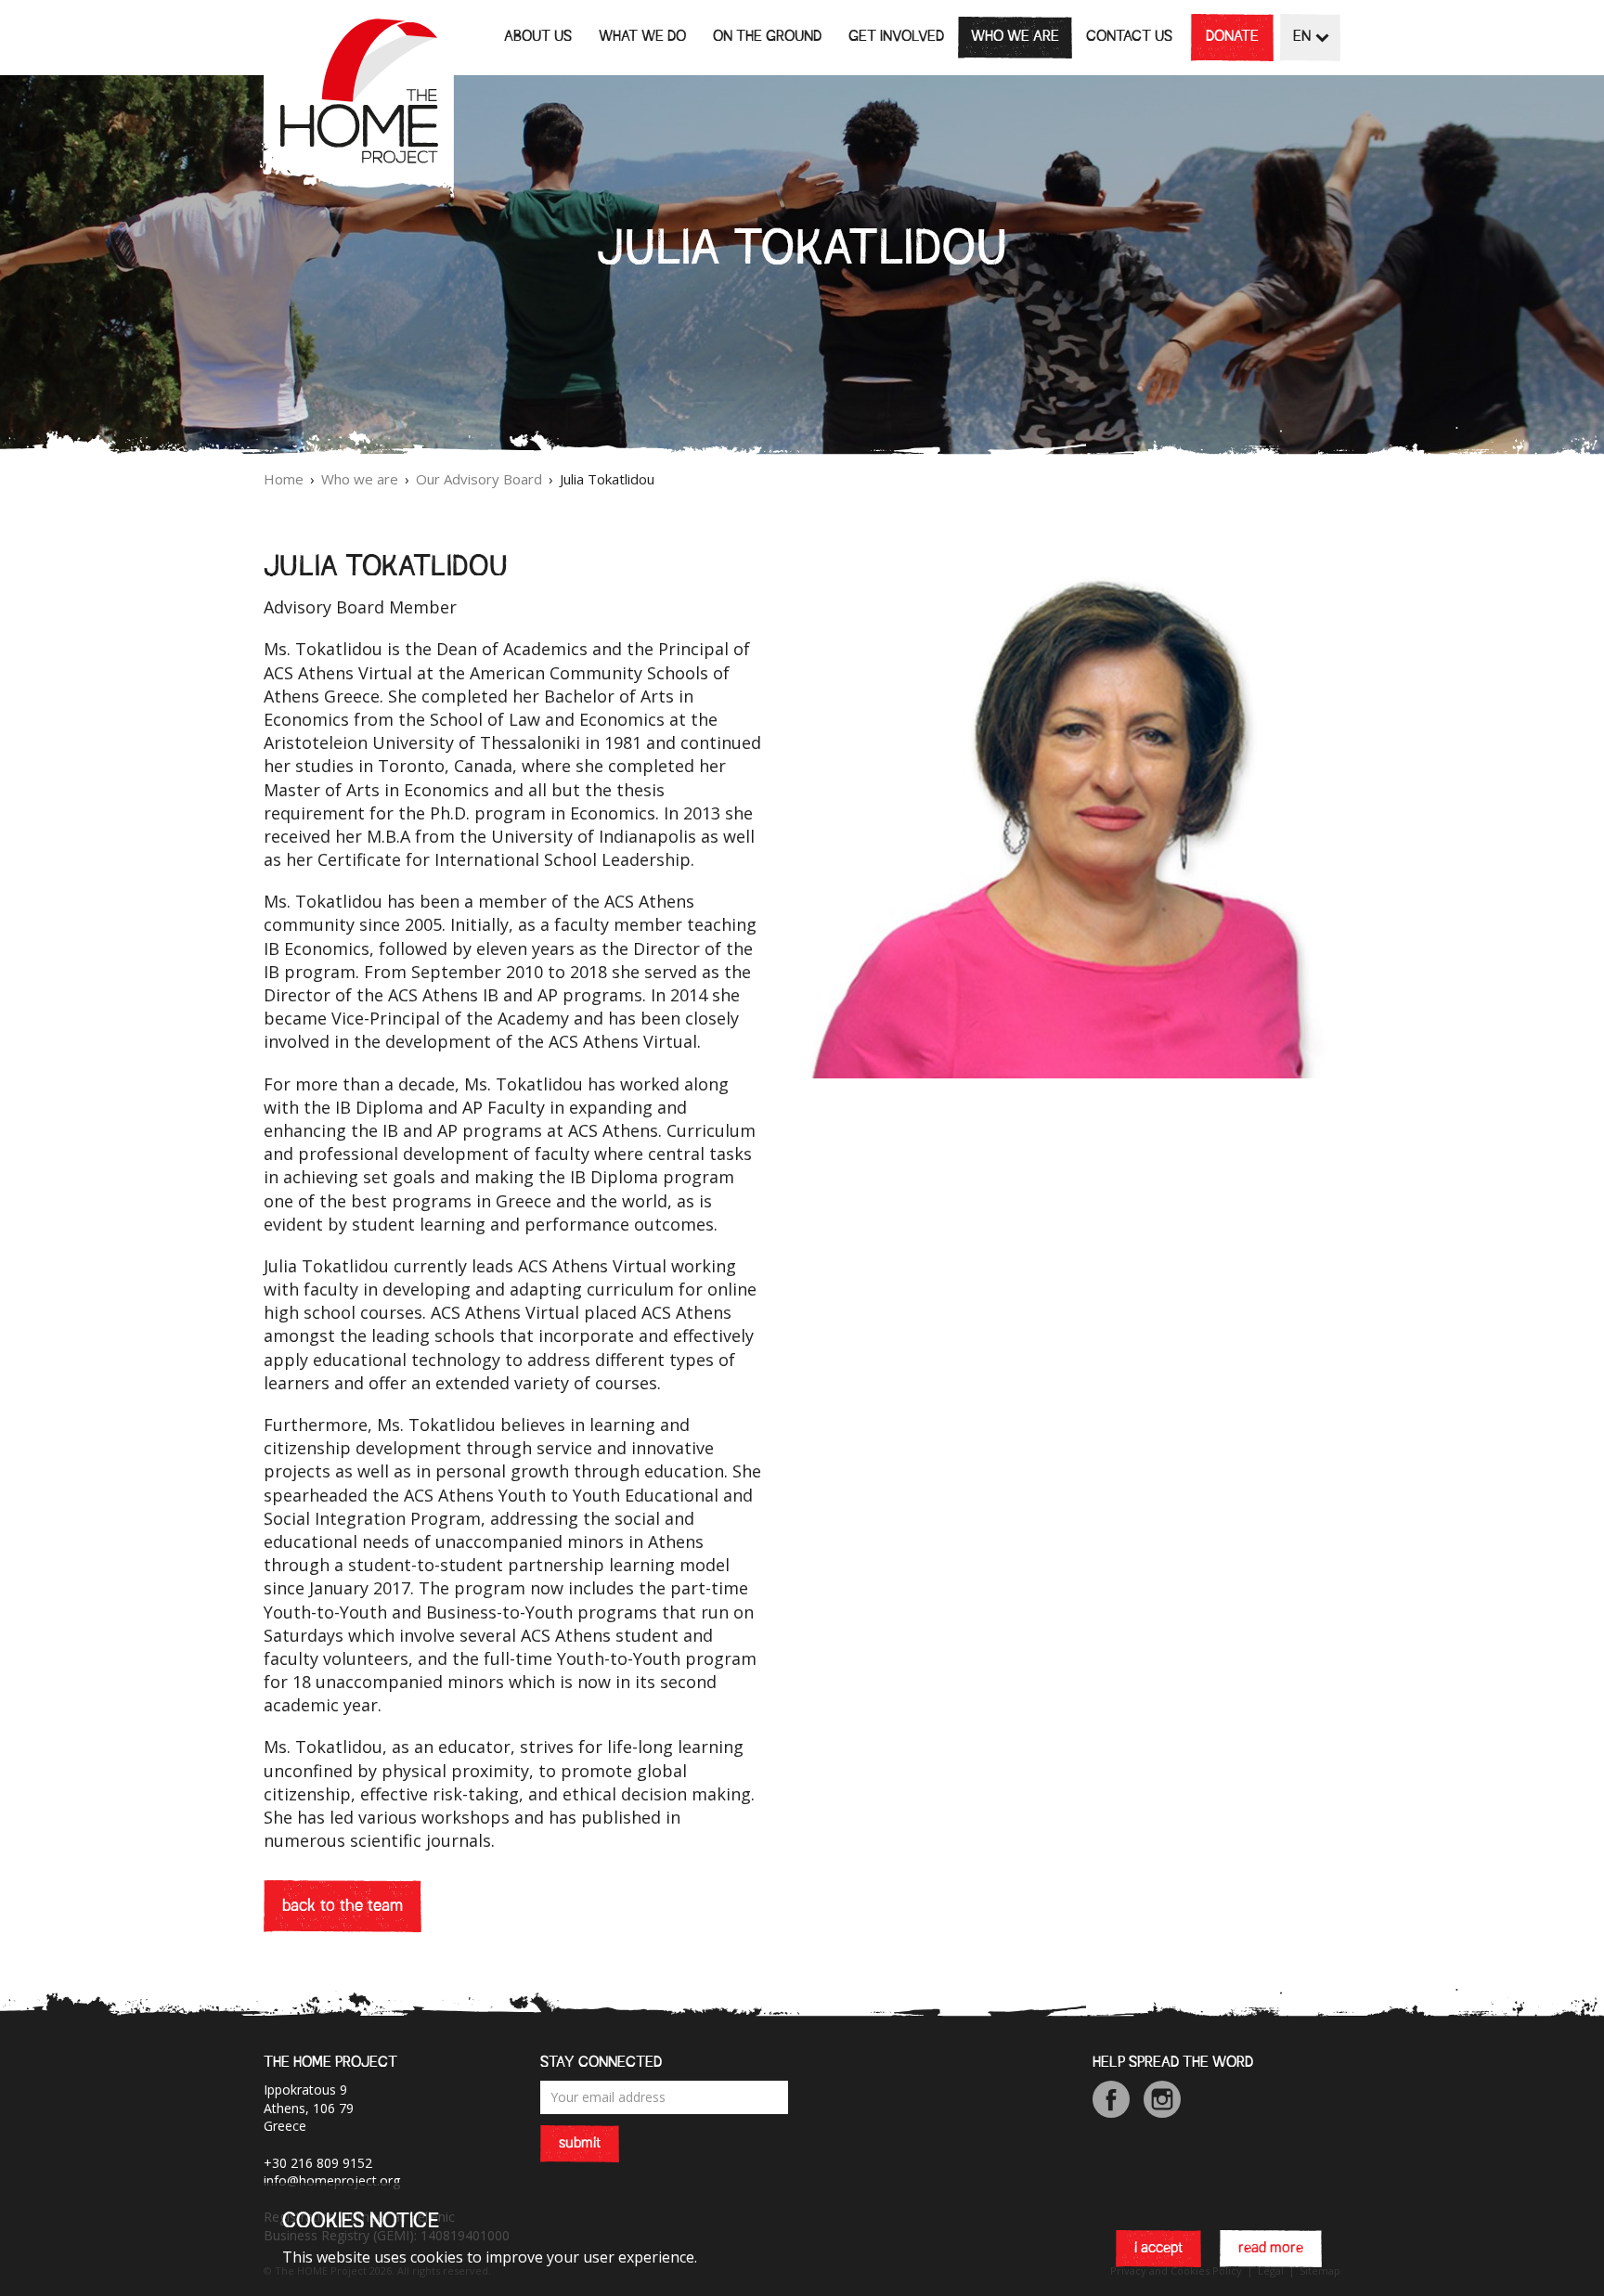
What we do (642, 37)
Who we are (1015, 37)
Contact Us (1129, 37)
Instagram (1162, 2099)
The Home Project (356, 107)
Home (284, 479)
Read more (1271, 2250)
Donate (1232, 37)
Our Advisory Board (479, 479)
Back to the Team (343, 1906)
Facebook (1111, 2099)
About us (538, 37)
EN (1302, 37)
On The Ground (767, 37)
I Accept (1158, 2250)
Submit (580, 2144)
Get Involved (896, 37)
